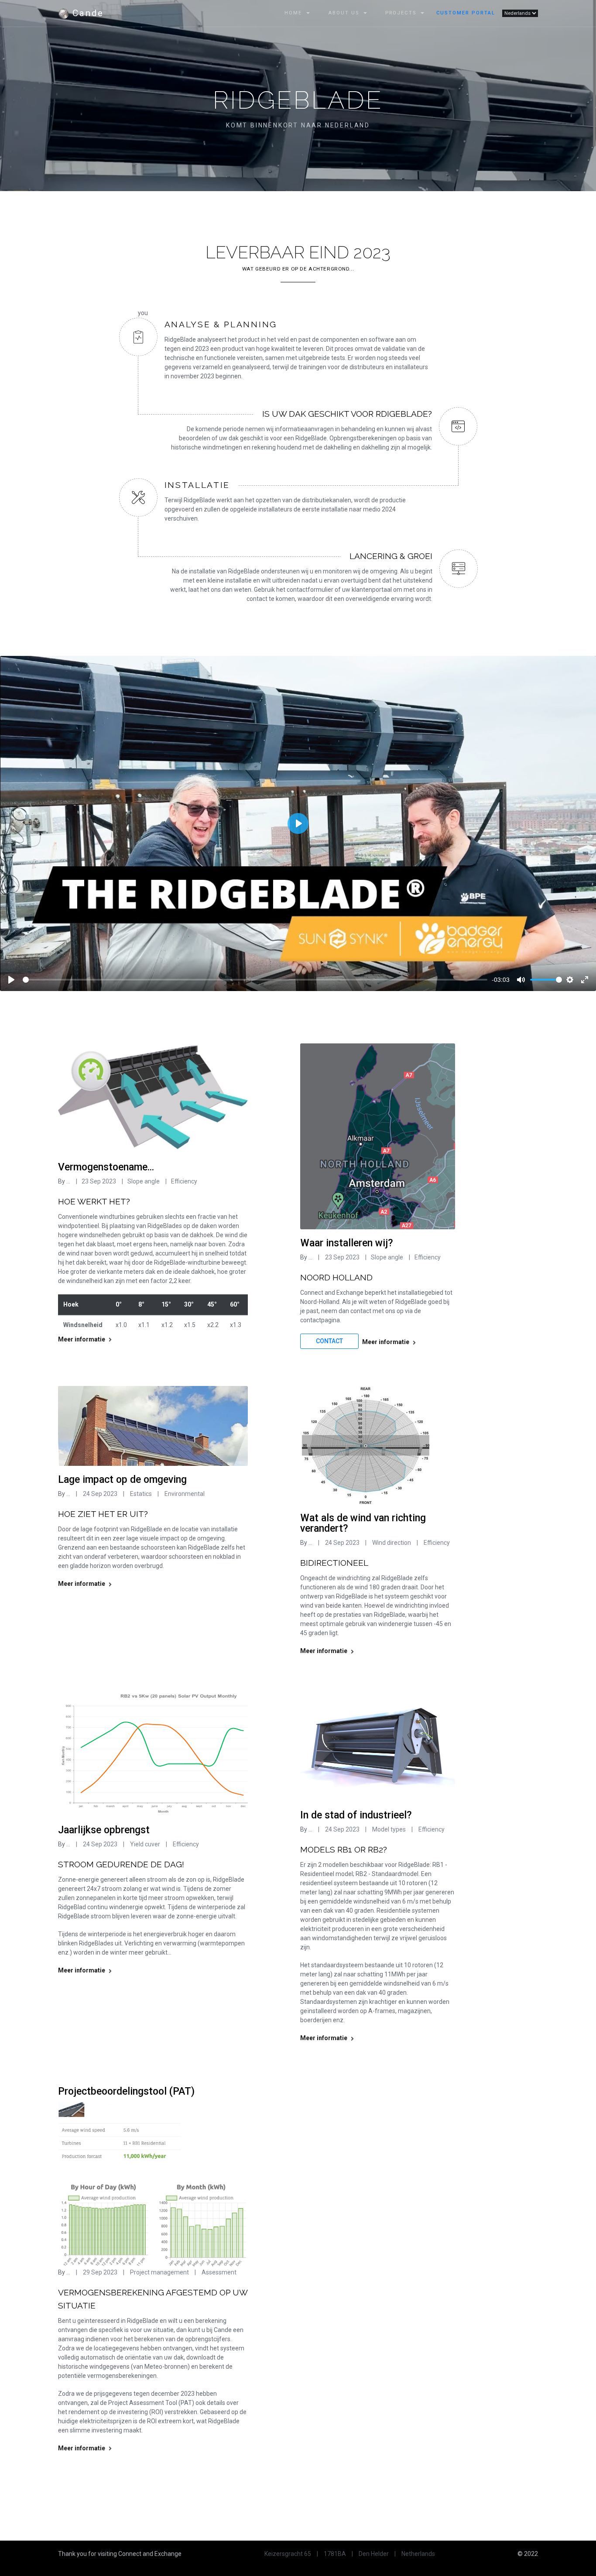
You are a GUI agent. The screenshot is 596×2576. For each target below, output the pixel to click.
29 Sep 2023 (100, 2272)
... (68, 1181)
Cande (86, 13)
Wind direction (392, 1543)
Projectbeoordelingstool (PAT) (126, 2091)
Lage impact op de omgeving (122, 1480)
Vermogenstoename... (106, 1167)
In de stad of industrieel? (356, 1815)
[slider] (255, 980)
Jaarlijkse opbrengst (104, 1830)
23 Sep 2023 (99, 1181)
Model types (389, 1829)
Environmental (184, 1494)
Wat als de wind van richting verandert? (363, 1523)
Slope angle (144, 1181)
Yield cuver (146, 1844)
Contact (329, 1341)
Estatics (140, 1494)
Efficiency (184, 1181)
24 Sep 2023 (100, 1494)
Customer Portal (466, 13)
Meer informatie (82, 1339)
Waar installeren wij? (347, 1243)
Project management (160, 2272)
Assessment (219, 2272)
